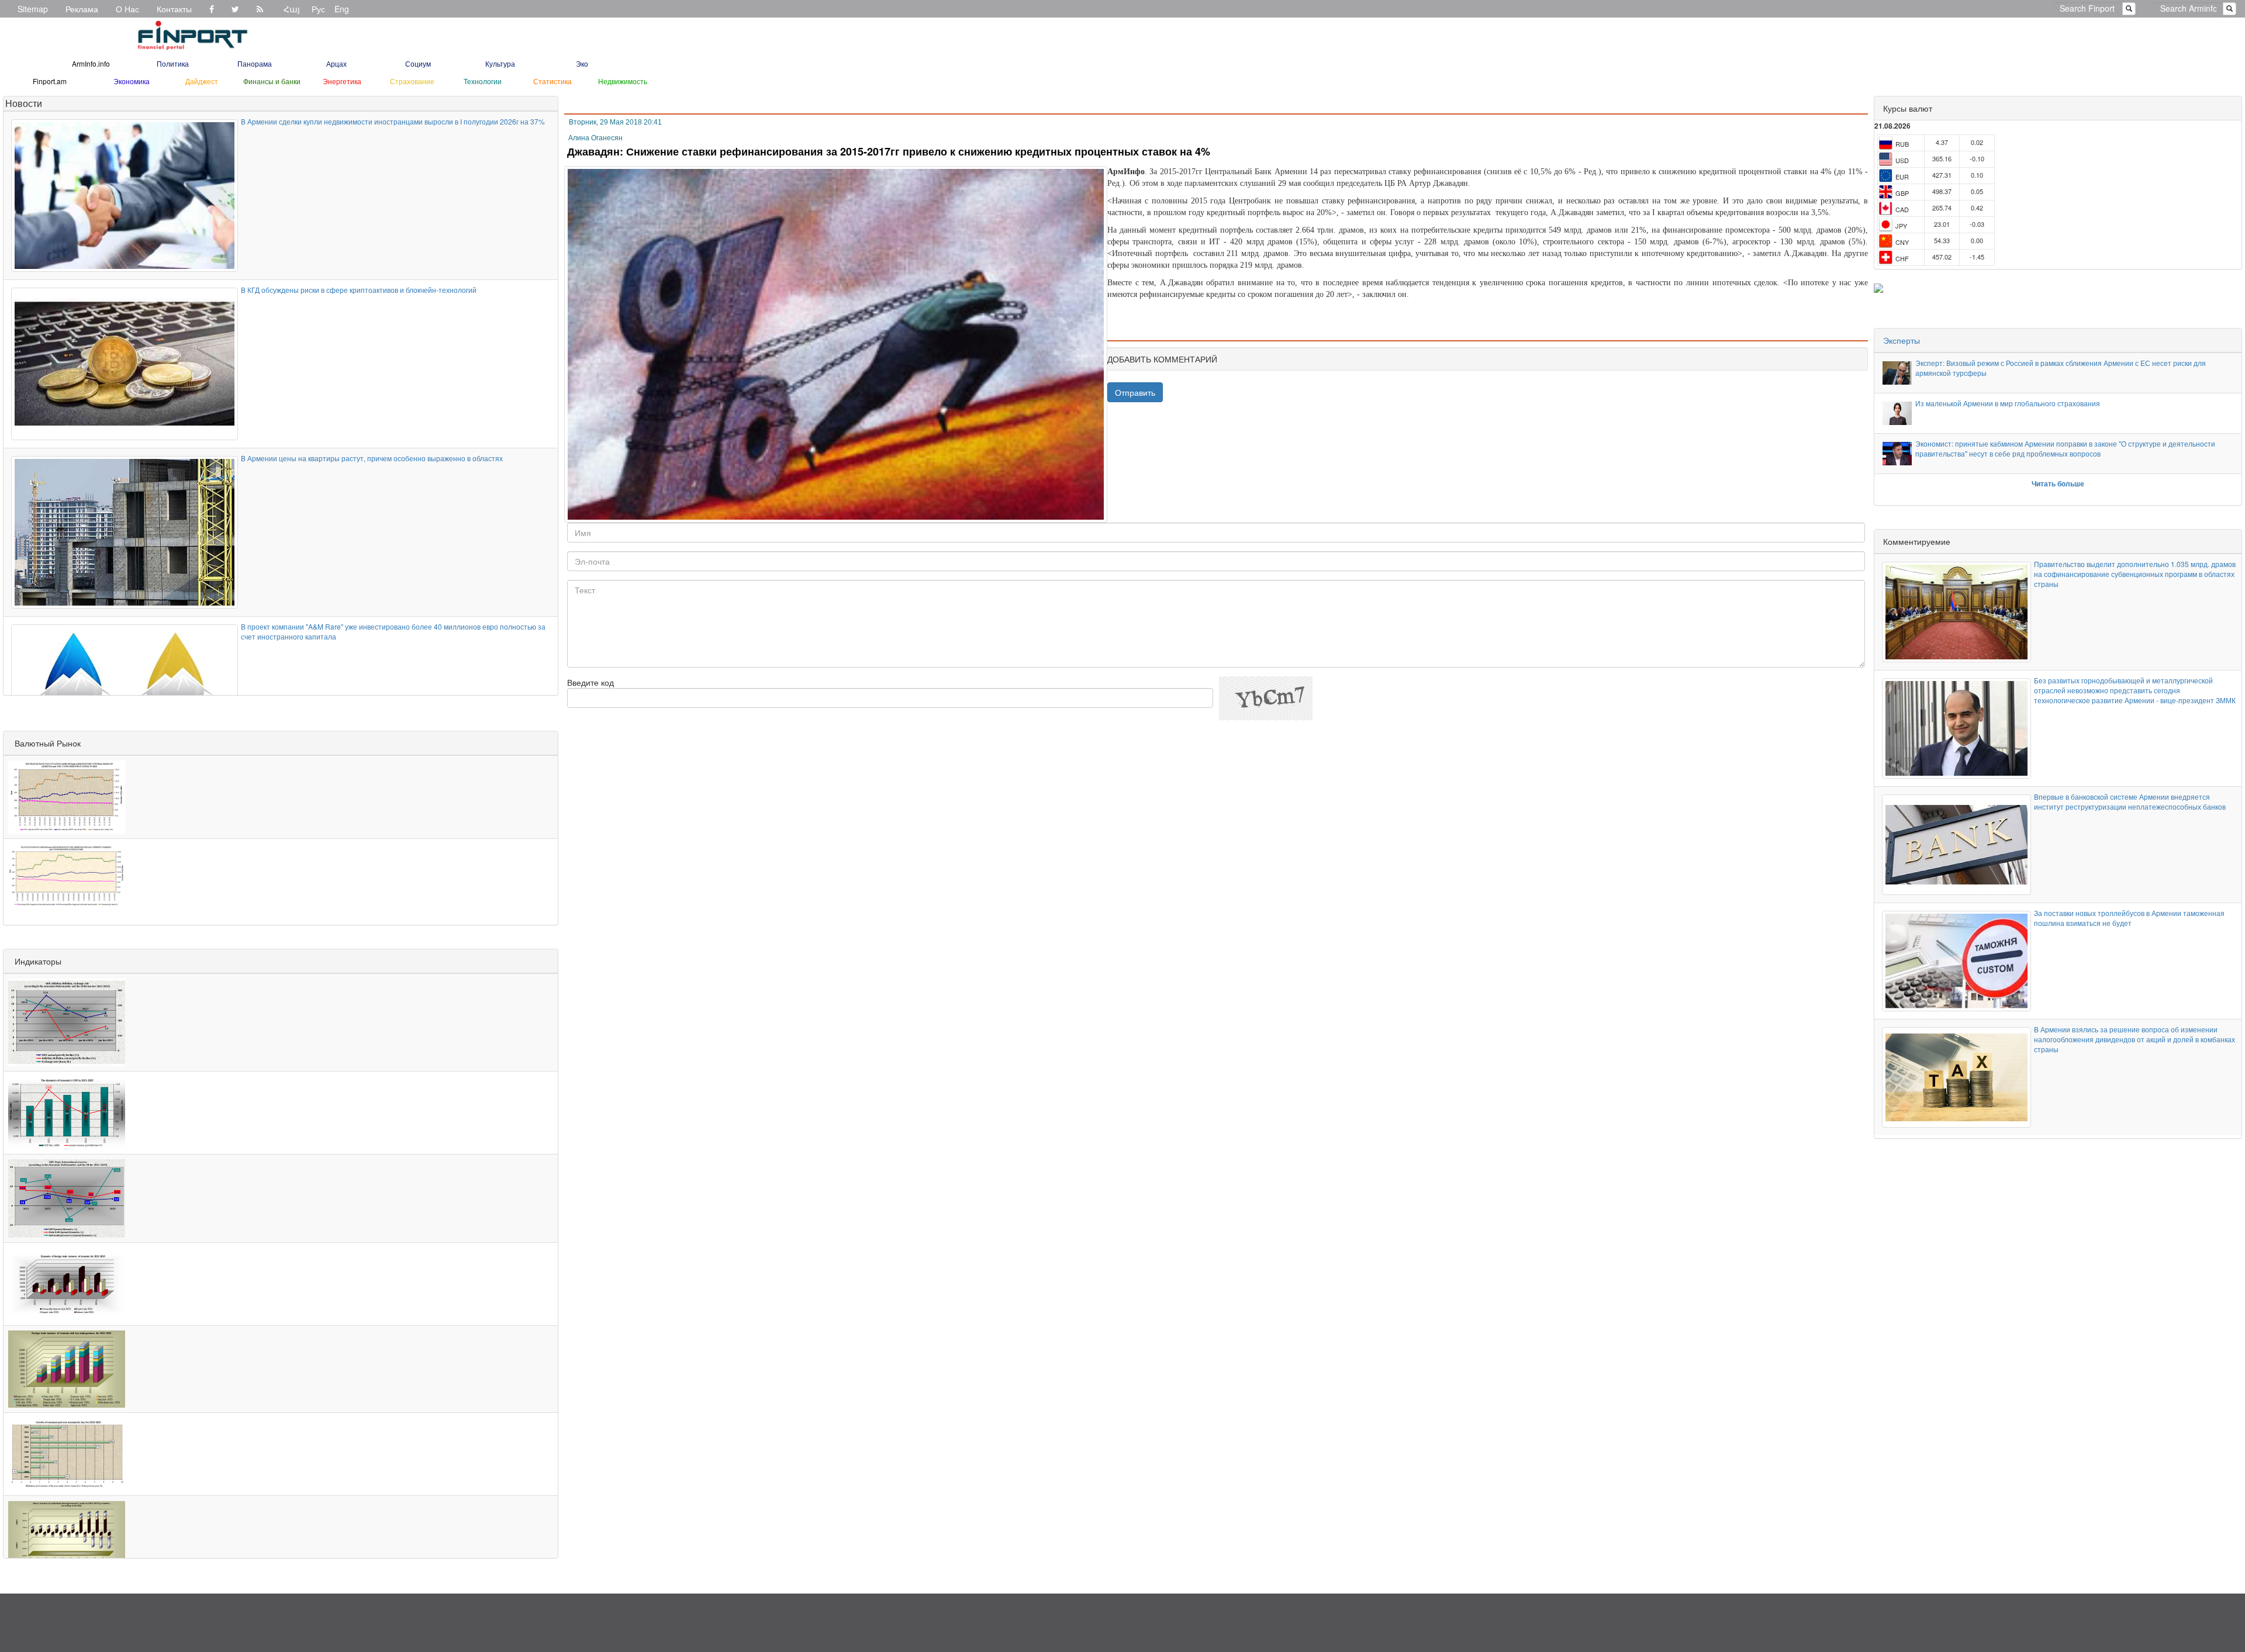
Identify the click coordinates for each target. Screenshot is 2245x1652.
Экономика (132, 81)
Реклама (82, 9)
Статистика (552, 81)
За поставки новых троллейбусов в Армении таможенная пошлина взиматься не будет (2129, 918)
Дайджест (202, 81)
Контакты (174, 9)
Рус (318, 9)
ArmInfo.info (91, 63)
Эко (582, 63)
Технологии (483, 81)
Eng (342, 9)
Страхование (412, 81)
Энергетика (342, 81)
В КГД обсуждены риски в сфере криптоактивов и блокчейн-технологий (359, 290)
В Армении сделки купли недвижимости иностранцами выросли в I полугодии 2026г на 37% (393, 121)
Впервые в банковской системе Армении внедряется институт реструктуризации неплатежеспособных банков (2130, 801)
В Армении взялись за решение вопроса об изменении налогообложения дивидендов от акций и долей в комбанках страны (2135, 1039)
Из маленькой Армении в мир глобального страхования (2008, 403)
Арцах (336, 63)
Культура (500, 63)
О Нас (127, 9)
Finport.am (50, 81)
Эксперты (1902, 340)
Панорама (255, 63)
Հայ (292, 9)
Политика (173, 63)
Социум (418, 63)
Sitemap (33, 9)
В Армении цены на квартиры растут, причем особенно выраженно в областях (372, 458)
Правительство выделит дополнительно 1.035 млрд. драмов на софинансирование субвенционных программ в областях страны (2135, 574)
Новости (24, 103)
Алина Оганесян (595, 138)
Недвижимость (623, 81)
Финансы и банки (272, 81)
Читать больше (2058, 483)
